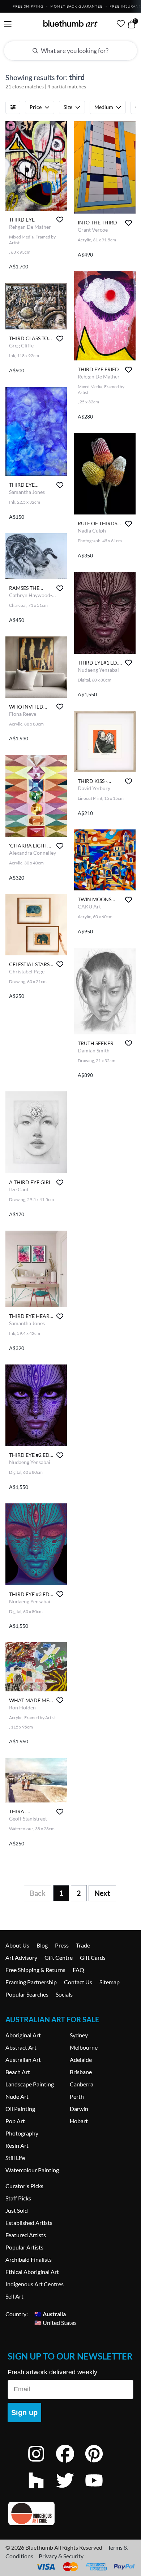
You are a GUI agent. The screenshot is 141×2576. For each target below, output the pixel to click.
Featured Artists (26, 2235)
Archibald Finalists (29, 2259)
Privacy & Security (61, 2556)
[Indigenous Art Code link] (70, 2513)
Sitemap (110, 1982)
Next (102, 1893)
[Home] (70, 23)
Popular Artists (24, 2247)
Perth (77, 2096)
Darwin (79, 2109)
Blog (42, 1945)
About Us (17, 1945)
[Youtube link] (99, 2490)
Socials (64, 1994)
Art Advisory (21, 1957)
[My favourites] (121, 23)
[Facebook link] (70, 2463)
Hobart (79, 2121)
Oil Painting (20, 2109)
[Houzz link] (42, 2490)
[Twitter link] (70, 2490)
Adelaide (81, 2060)
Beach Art (18, 2072)
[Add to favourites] (60, 220)
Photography (22, 2133)
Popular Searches (27, 1994)
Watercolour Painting (32, 2170)
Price (36, 107)
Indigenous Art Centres (35, 2284)
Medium (104, 107)
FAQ (78, 1970)
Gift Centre (59, 1957)
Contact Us (78, 1982)
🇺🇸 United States (55, 2323)
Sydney (79, 2035)
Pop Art (15, 2121)
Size (68, 107)
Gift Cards (93, 1957)
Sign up (24, 2413)
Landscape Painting (30, 2084)
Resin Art (17, 2145)
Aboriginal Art (23, 2035)
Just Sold (17, 2210)
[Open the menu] (8, 24)
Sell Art (14, 2296)
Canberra (82, 2084)
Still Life (15, 2158)
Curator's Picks (24, 2186)
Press (62, 1945)
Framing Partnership (31, 1982)
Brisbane (81, 2072)
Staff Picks (18, 2198)
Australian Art (23, 2060)
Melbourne (84, 2047)
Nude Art (17, 2096)
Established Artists (29, 2223)
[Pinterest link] (99, 2463)
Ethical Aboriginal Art (32, 2272)
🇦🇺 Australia (50, 2314)
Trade (83, 1945)
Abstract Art (21, 2047)
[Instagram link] (42, 2463)
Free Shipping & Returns (35, 1970)
